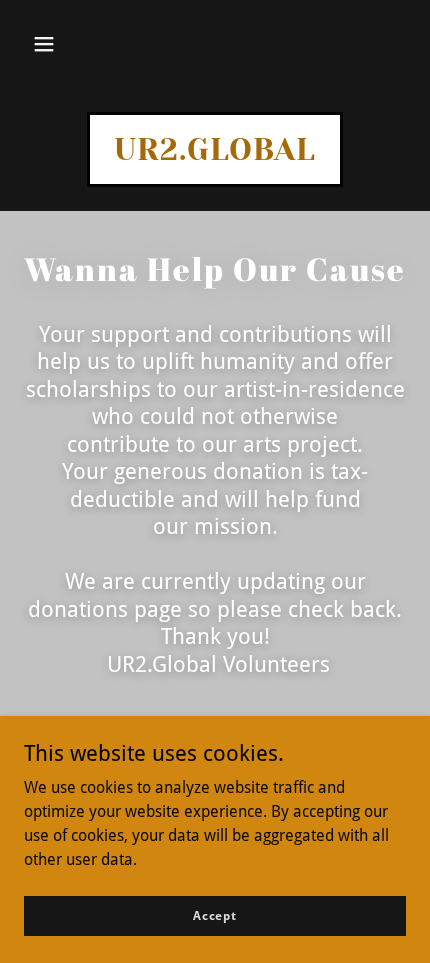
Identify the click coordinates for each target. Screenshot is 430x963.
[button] (44, 44)
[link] (215, 154)
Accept (215, 915)
